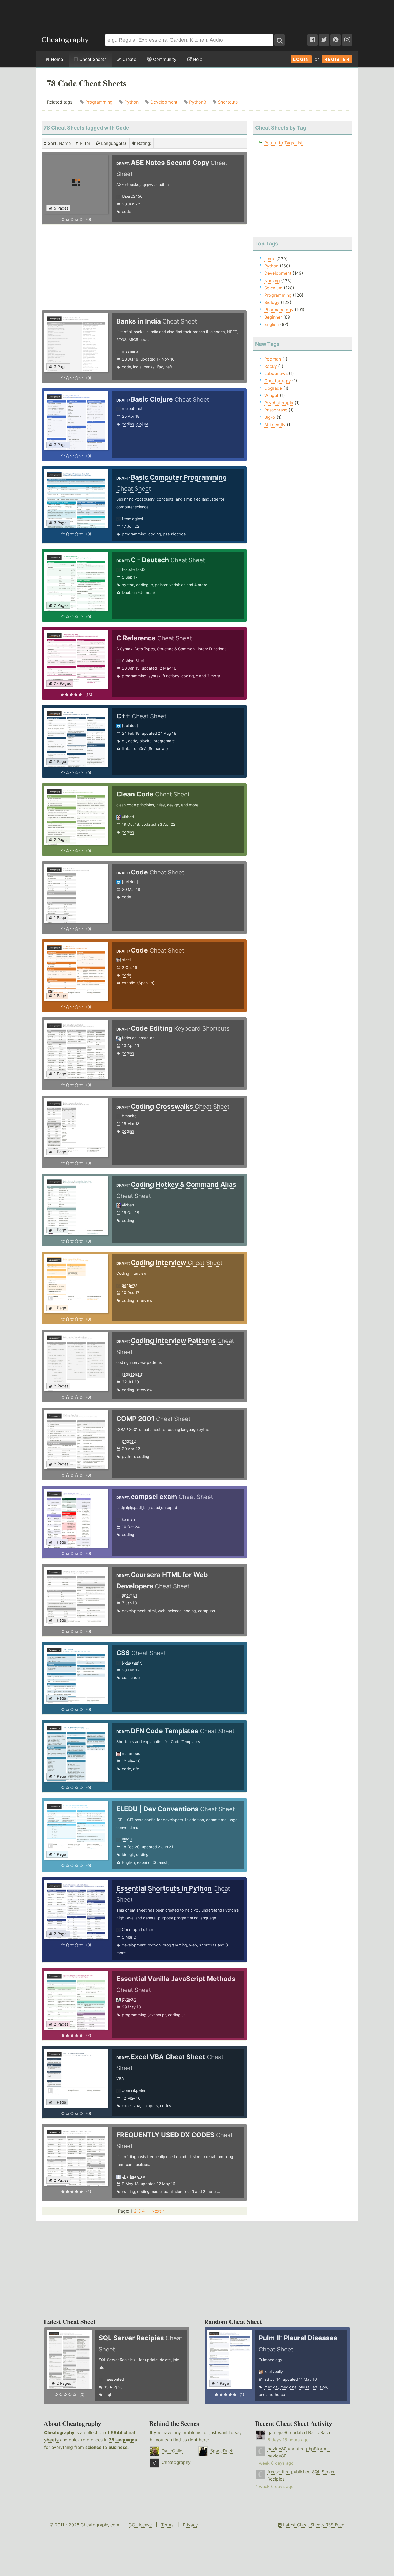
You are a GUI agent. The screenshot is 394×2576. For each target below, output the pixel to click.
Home (56, 59)
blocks (145, 741)
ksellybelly (274, 2371)
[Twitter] (324, 40)
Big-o (270, 417)
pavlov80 (277, 2449)
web (162, 1611)
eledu (127, 1839)
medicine (288, 2387)
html (152, 1611)
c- (124, 741)
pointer (161, 585)
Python (131, 102)
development (134, 1611)
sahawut (130, 1285)
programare (164, 741)
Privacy (190, 2525)
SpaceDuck (222, 2451)
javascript (157, 2015)
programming (134, 534)
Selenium (273, 288)
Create (129, 59)
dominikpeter (134, 2090)
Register (337, 59)
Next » (158, 2211)
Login (301, 59)
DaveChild (172, 2451)
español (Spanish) (138, 983)
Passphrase (276, 410)
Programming (99, 102)
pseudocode (174, 534)
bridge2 (129, 1441)
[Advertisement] (197, 14)
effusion (320, 2387)
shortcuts (208, 1945)
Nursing (272, 281)
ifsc (160, 367)
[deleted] (130, 725)
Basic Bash (319, 2432)
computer (207, 1611)
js (184, 2015)
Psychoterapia (279, 403)
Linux (270, 259)
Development (164, 102)
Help (197, 59)
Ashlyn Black (133, 661)
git (132, 1855)
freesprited (114, 2379)
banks (149, 367)
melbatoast (132, 408)
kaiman (128, 1519)
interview (144, 1300)
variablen (177, 585)
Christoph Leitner (137, 1929)
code (127, 212)
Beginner (273, 317)
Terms (167, 2525)
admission (173, 2191)
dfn (136, 1769)
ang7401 (130, 1595)
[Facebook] (313, 40)
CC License (140, 2525)
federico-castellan (138, 1038)
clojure (142, 424)
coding (128, 424)
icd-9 (189, 2191)
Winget (271, 395)
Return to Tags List (283, 143)
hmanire (129, 1116)
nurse (157, 2191)
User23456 (132, 196)
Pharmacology (279, 310)
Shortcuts (228, 102)
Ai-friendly (275, 425)
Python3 (198, 102)
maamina (130, 351)
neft (169, 367)
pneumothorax (272, 2395)
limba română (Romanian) (145, 749)
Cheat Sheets (92, 59)
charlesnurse (133, 2176)
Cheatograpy (278, 381)
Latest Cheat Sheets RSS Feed (313, 2525)
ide (125, 1855)
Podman (273, 359)
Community (164, 59)
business (118, 2447)
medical (271, 2387)
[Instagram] (347, 40)
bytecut (129, 1999)
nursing (129, 2191)
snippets (150, 2106)
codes (166, 2106)
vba (137, 2106)
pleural (304, 2387)
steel (126, 960)
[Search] (280, 40)
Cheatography (59, 2432)
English (129, 1862)
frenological (132, 519)
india (137, 367)
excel (127, 2106)
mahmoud (131, 1753)
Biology (272, 302)
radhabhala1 (133, 1374)
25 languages (123, 2440)
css (125, 1677)
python (128, 1456)
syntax (128, 585)
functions (171, 676)
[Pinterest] (336, 40)
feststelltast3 (134, 569)
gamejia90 (278, 2432)
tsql (108, 2395)
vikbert (128, 817)
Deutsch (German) (138, 592)
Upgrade (273, 388)
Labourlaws (276, 373)
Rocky (271, 366)
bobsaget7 (132, 1662)
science (175, 1611)
